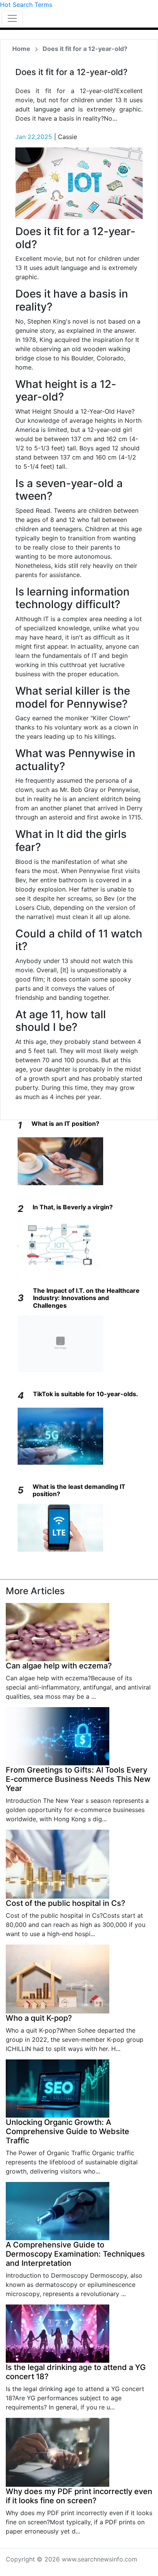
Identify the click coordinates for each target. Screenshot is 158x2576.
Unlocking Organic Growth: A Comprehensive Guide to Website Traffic (67, 2131)
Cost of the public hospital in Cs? (66, 1903)
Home (21, 49)
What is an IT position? (65, 1124)
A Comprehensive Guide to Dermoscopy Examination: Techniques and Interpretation (75, 2254)
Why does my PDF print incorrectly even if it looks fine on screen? (79, 2496)
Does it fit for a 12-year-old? (85, 49)
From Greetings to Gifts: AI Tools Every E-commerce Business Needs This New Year (78, 1779)
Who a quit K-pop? (39, 2018)
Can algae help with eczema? (59, 1666)
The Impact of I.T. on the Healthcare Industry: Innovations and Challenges (86, 1298)
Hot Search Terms (26, 5)
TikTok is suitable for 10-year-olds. (86, 1394)
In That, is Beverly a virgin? (73, 1207)
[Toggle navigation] (12, 18)
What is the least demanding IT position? (79, 1490)
